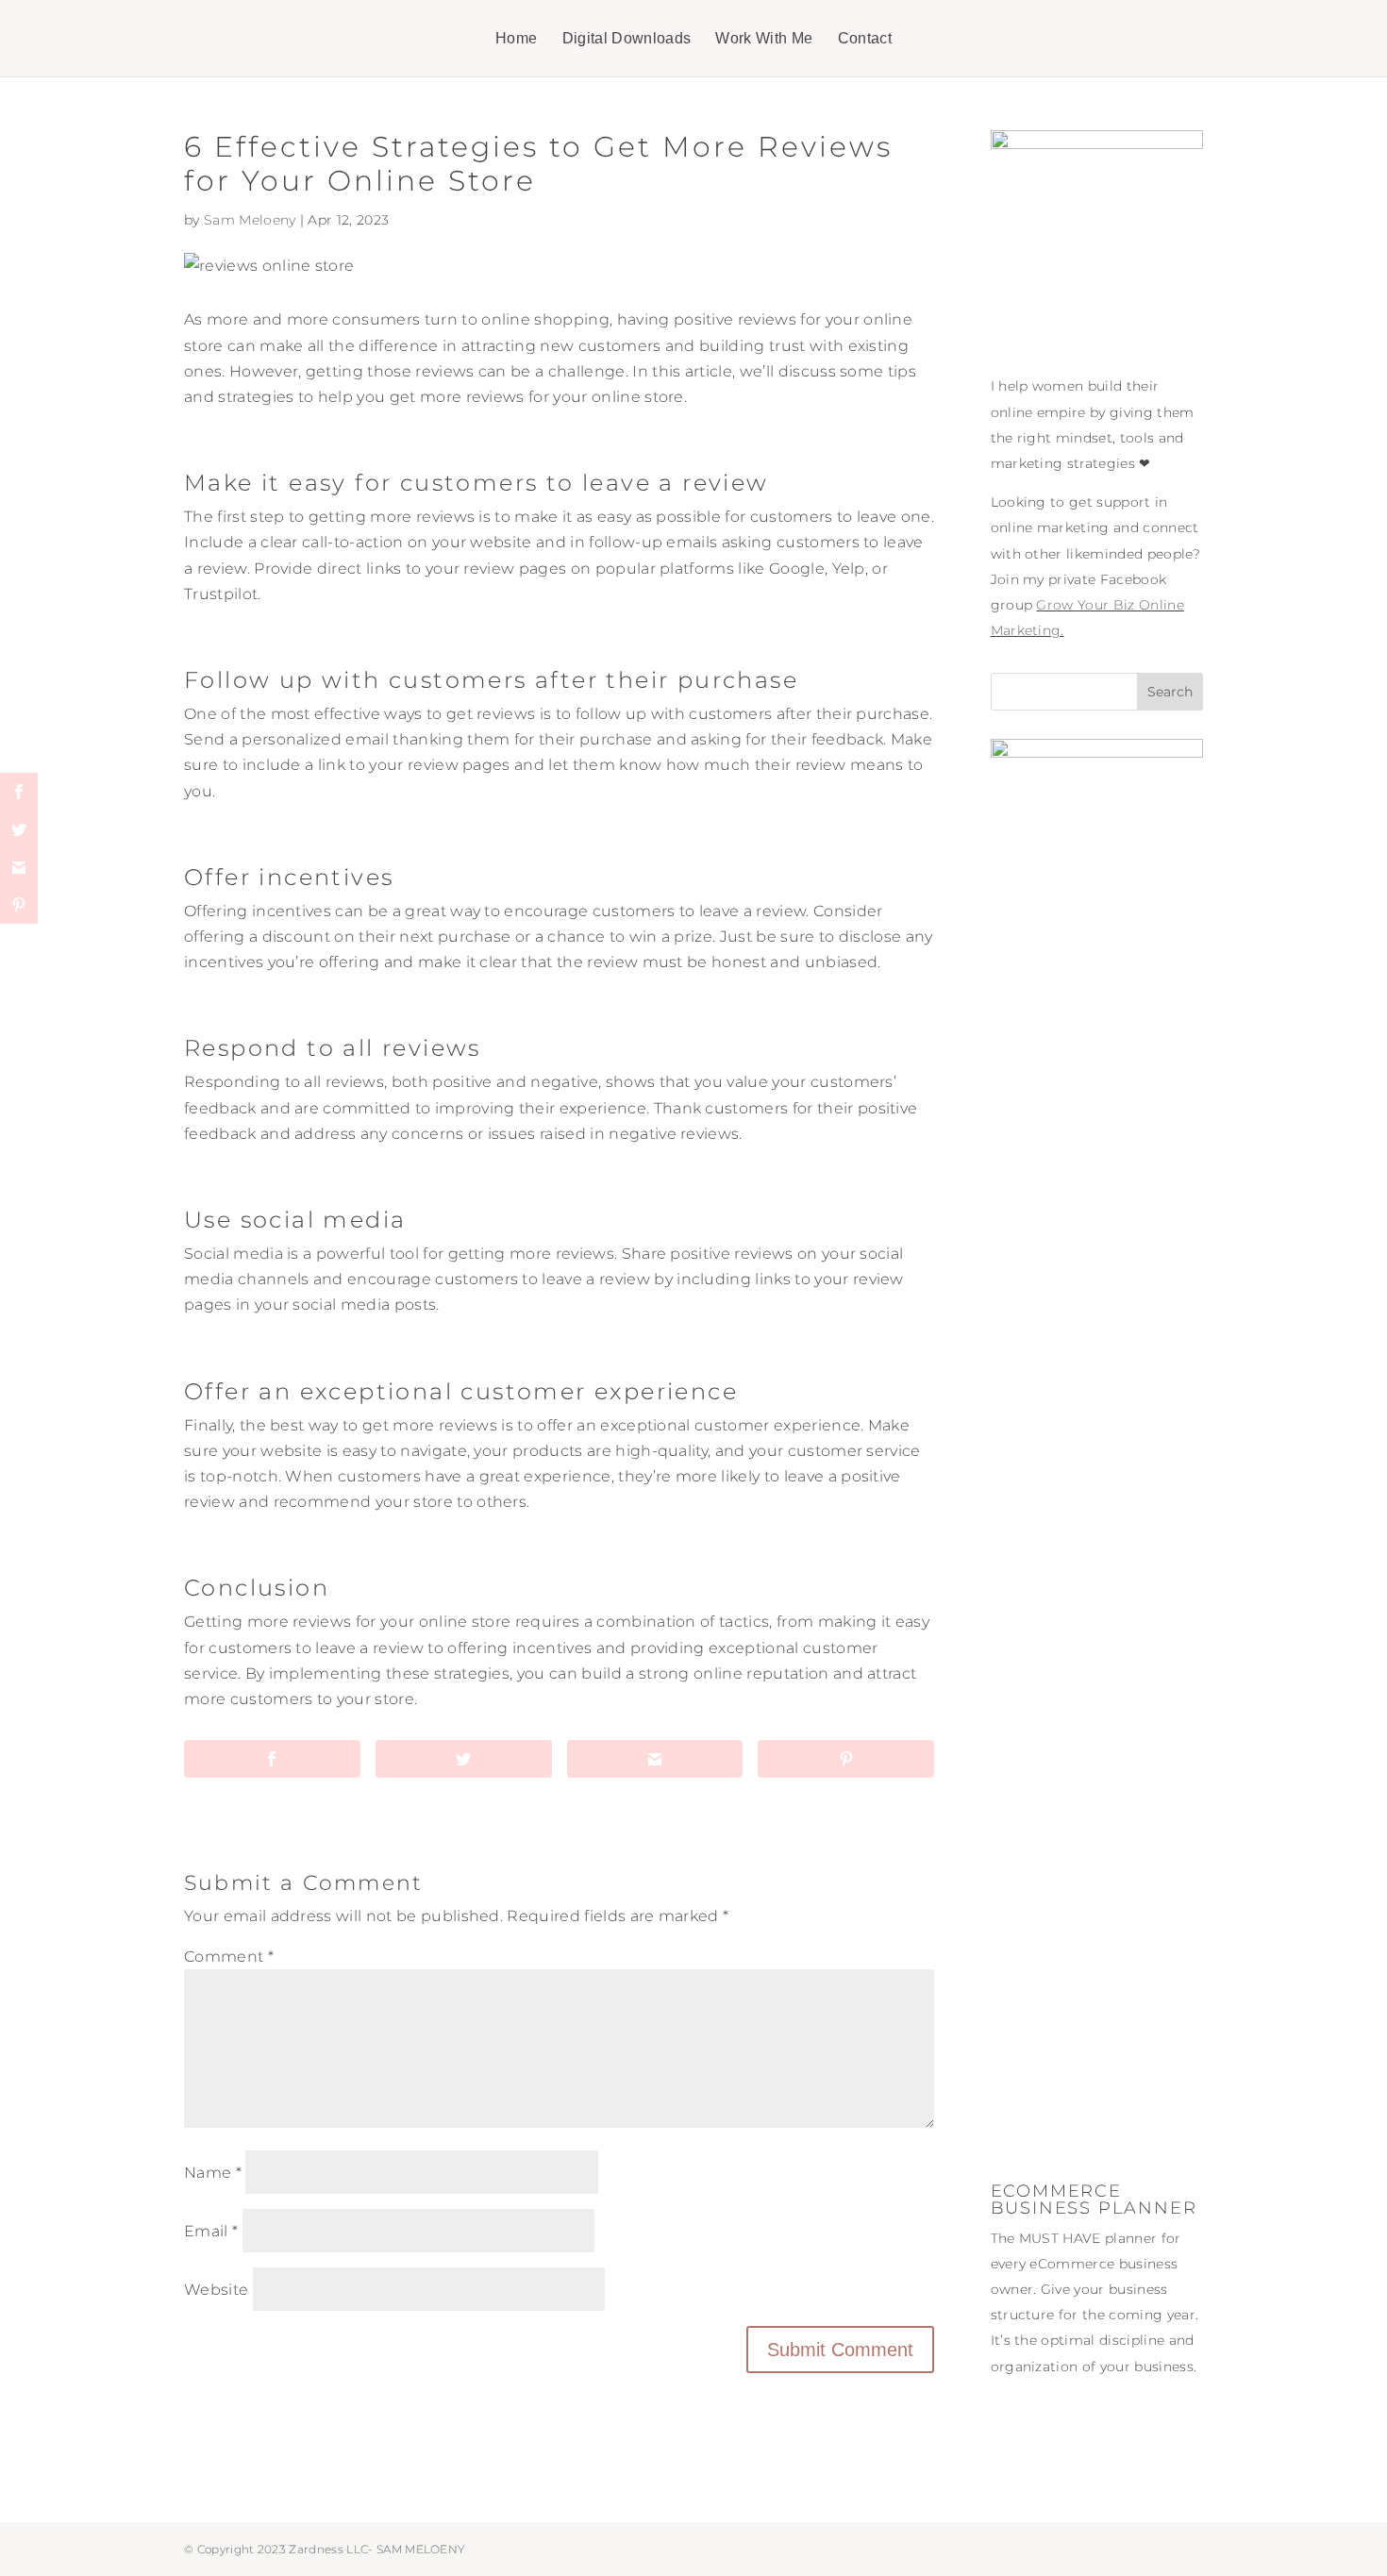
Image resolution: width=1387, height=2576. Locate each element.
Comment (229, 1957)
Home (516, 39)
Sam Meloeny (250, 220)
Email (211, 2231)
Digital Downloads (627, 39)
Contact (865, 39)
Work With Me (764, 39)
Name (213, 2173)
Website (216, 2290)
